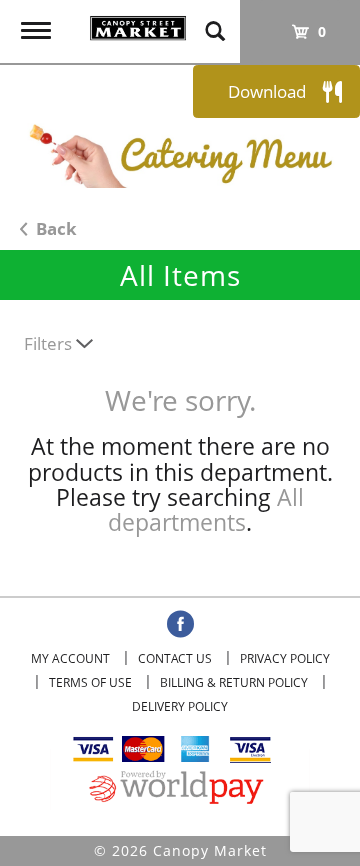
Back (54, 228)
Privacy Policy (285, 658)
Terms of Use (90, 682)
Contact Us (175, 658)
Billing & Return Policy (234, 682)
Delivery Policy (180, 706)
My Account (70, 658)
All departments (206, 509)
